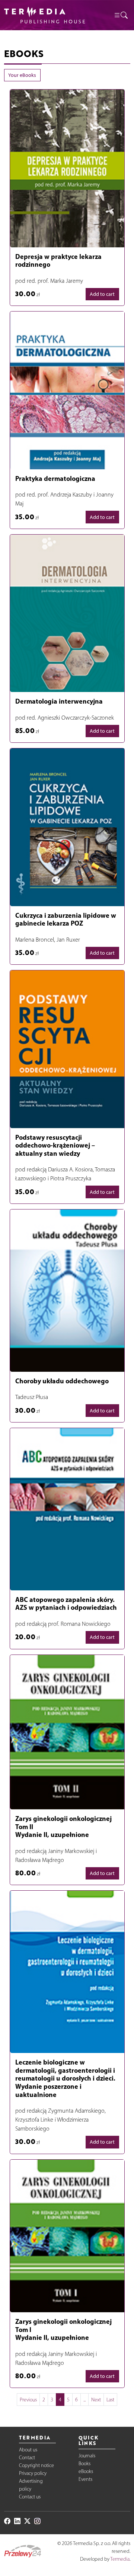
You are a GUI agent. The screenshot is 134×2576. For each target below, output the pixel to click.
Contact (27, 2458)
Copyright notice (36, 2465)
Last (110, 2400)
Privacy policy (33, 2473)
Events (85, 2479)
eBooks (86, 2471)
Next (96, 2400)
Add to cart (102, 294)
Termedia (120, 2559)
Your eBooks (22, 75)
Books (84, 2464)
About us (28, 2450)
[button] (121, 15)
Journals (87, 2456)
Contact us (30, 2497)
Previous (28, 2400)
